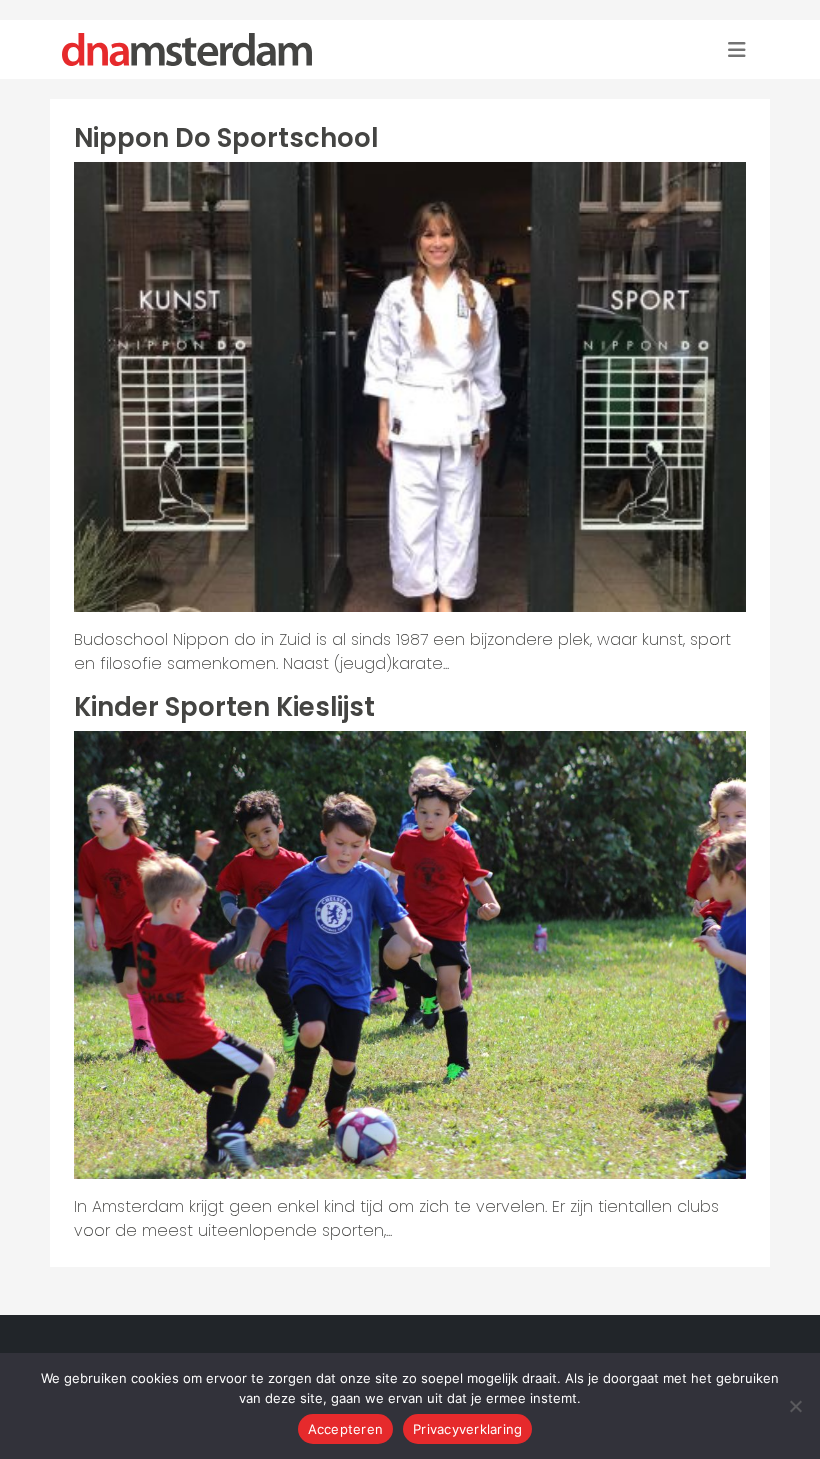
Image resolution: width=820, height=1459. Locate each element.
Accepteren (346, 1429)
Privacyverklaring (467, 1429)
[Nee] (795, 1406)
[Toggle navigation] (737, 50)
